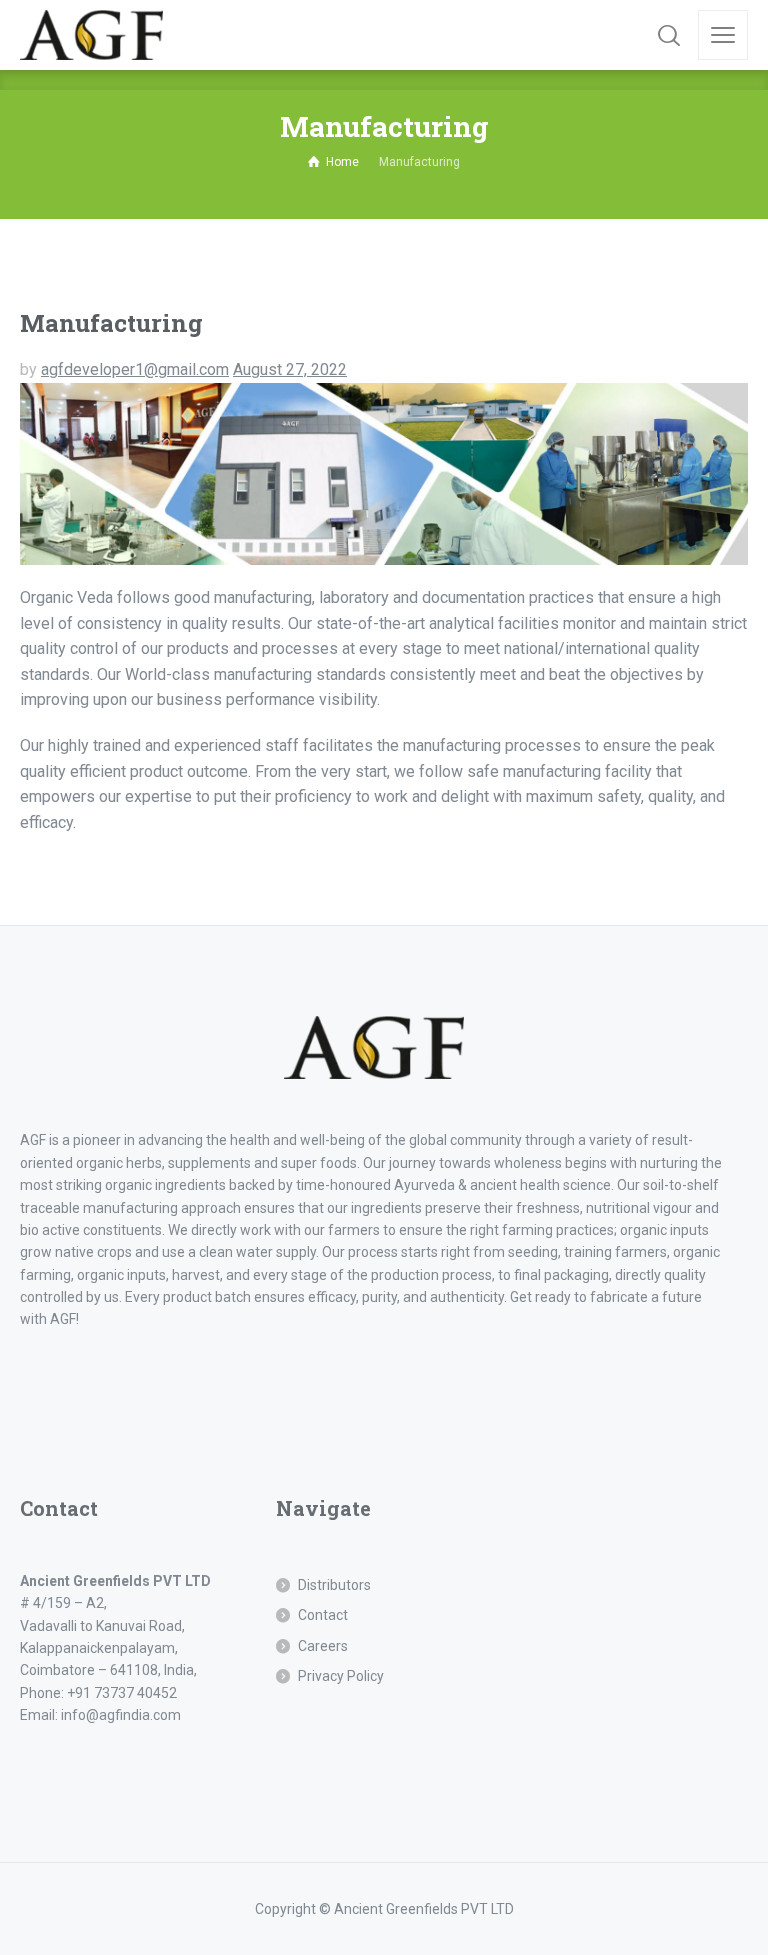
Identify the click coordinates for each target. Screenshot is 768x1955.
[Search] (669, 35)
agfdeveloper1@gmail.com (135, 369)
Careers (323, 1646)
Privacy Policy (341, 1676)
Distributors (334, 1585)
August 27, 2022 (290, 369)
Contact (323, 1615)
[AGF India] (91, 35)
